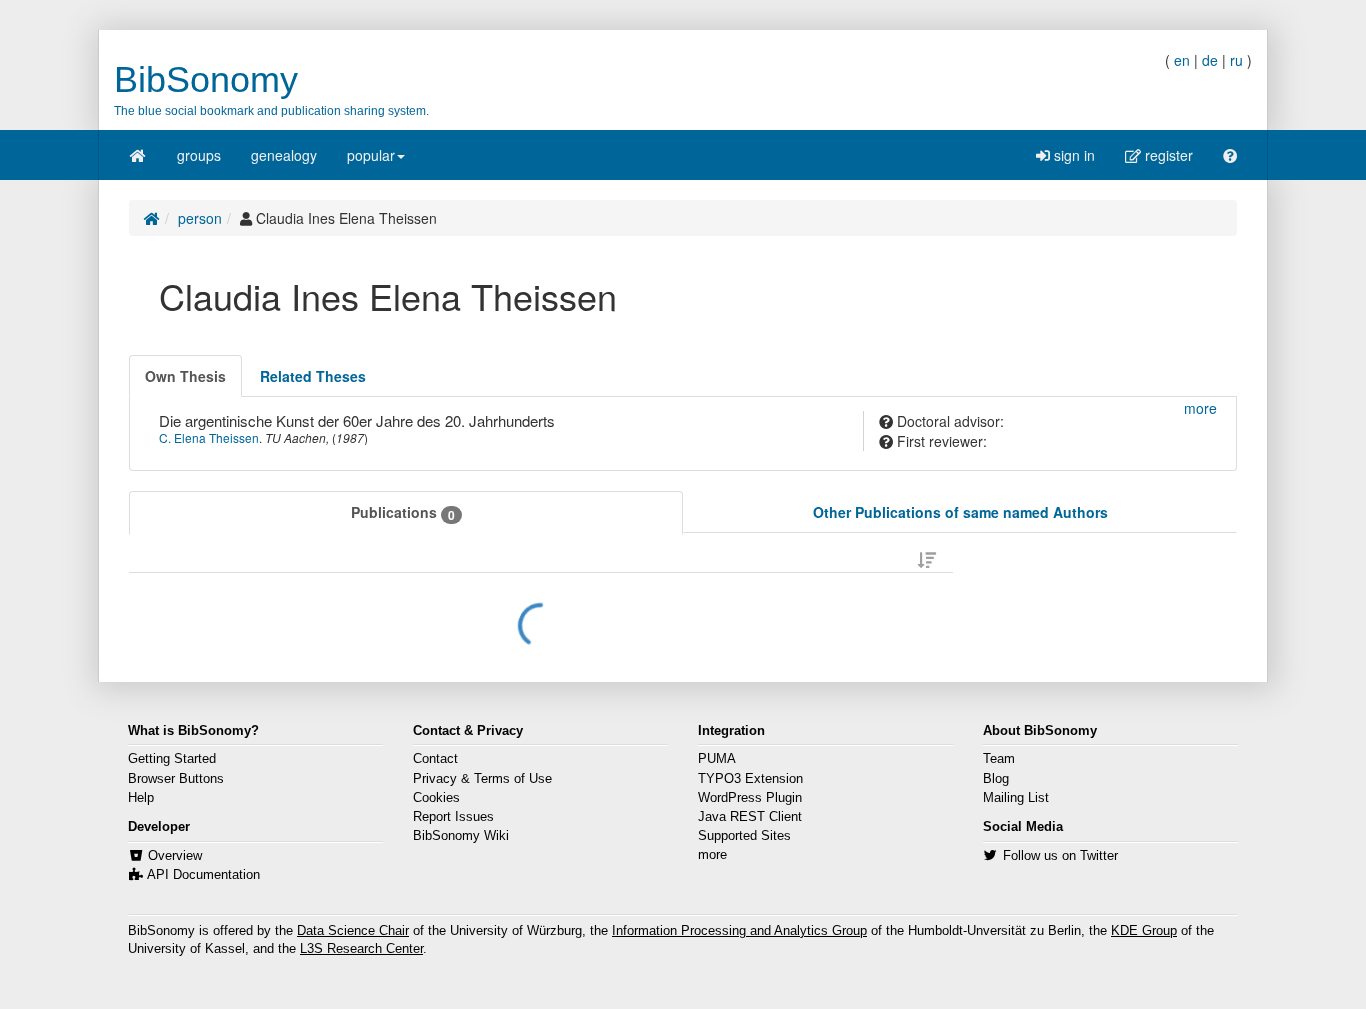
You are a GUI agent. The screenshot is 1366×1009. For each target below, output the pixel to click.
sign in (1072, 155)
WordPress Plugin (750, 798)
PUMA (717, 759)
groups (199, 155)
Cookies (436, 798)
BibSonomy (206, 79)
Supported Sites (744, 836)
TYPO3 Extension (750, 779)
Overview (175, 856)
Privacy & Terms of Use (482, 779)
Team (999, 759)
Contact (435, 759)
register (1167, 155)
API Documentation (203, 875)
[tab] (185, 376)
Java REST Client (750, 817)
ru (1236, 60)
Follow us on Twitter (1060, 856)
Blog (996, 779)
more (712, 855)
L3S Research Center (361, 949)
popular (371, 155)
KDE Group (1144, 931)
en (1182, 60)
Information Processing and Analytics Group (739, 931)
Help (141, 798)
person (200, 218)
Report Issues (453, 817)
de (1210, 60)
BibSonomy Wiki (461, 836)
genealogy (284, 155)
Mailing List (1016, 798)
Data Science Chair (353, 931)
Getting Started (172, 759)
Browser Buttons (176, 779)
